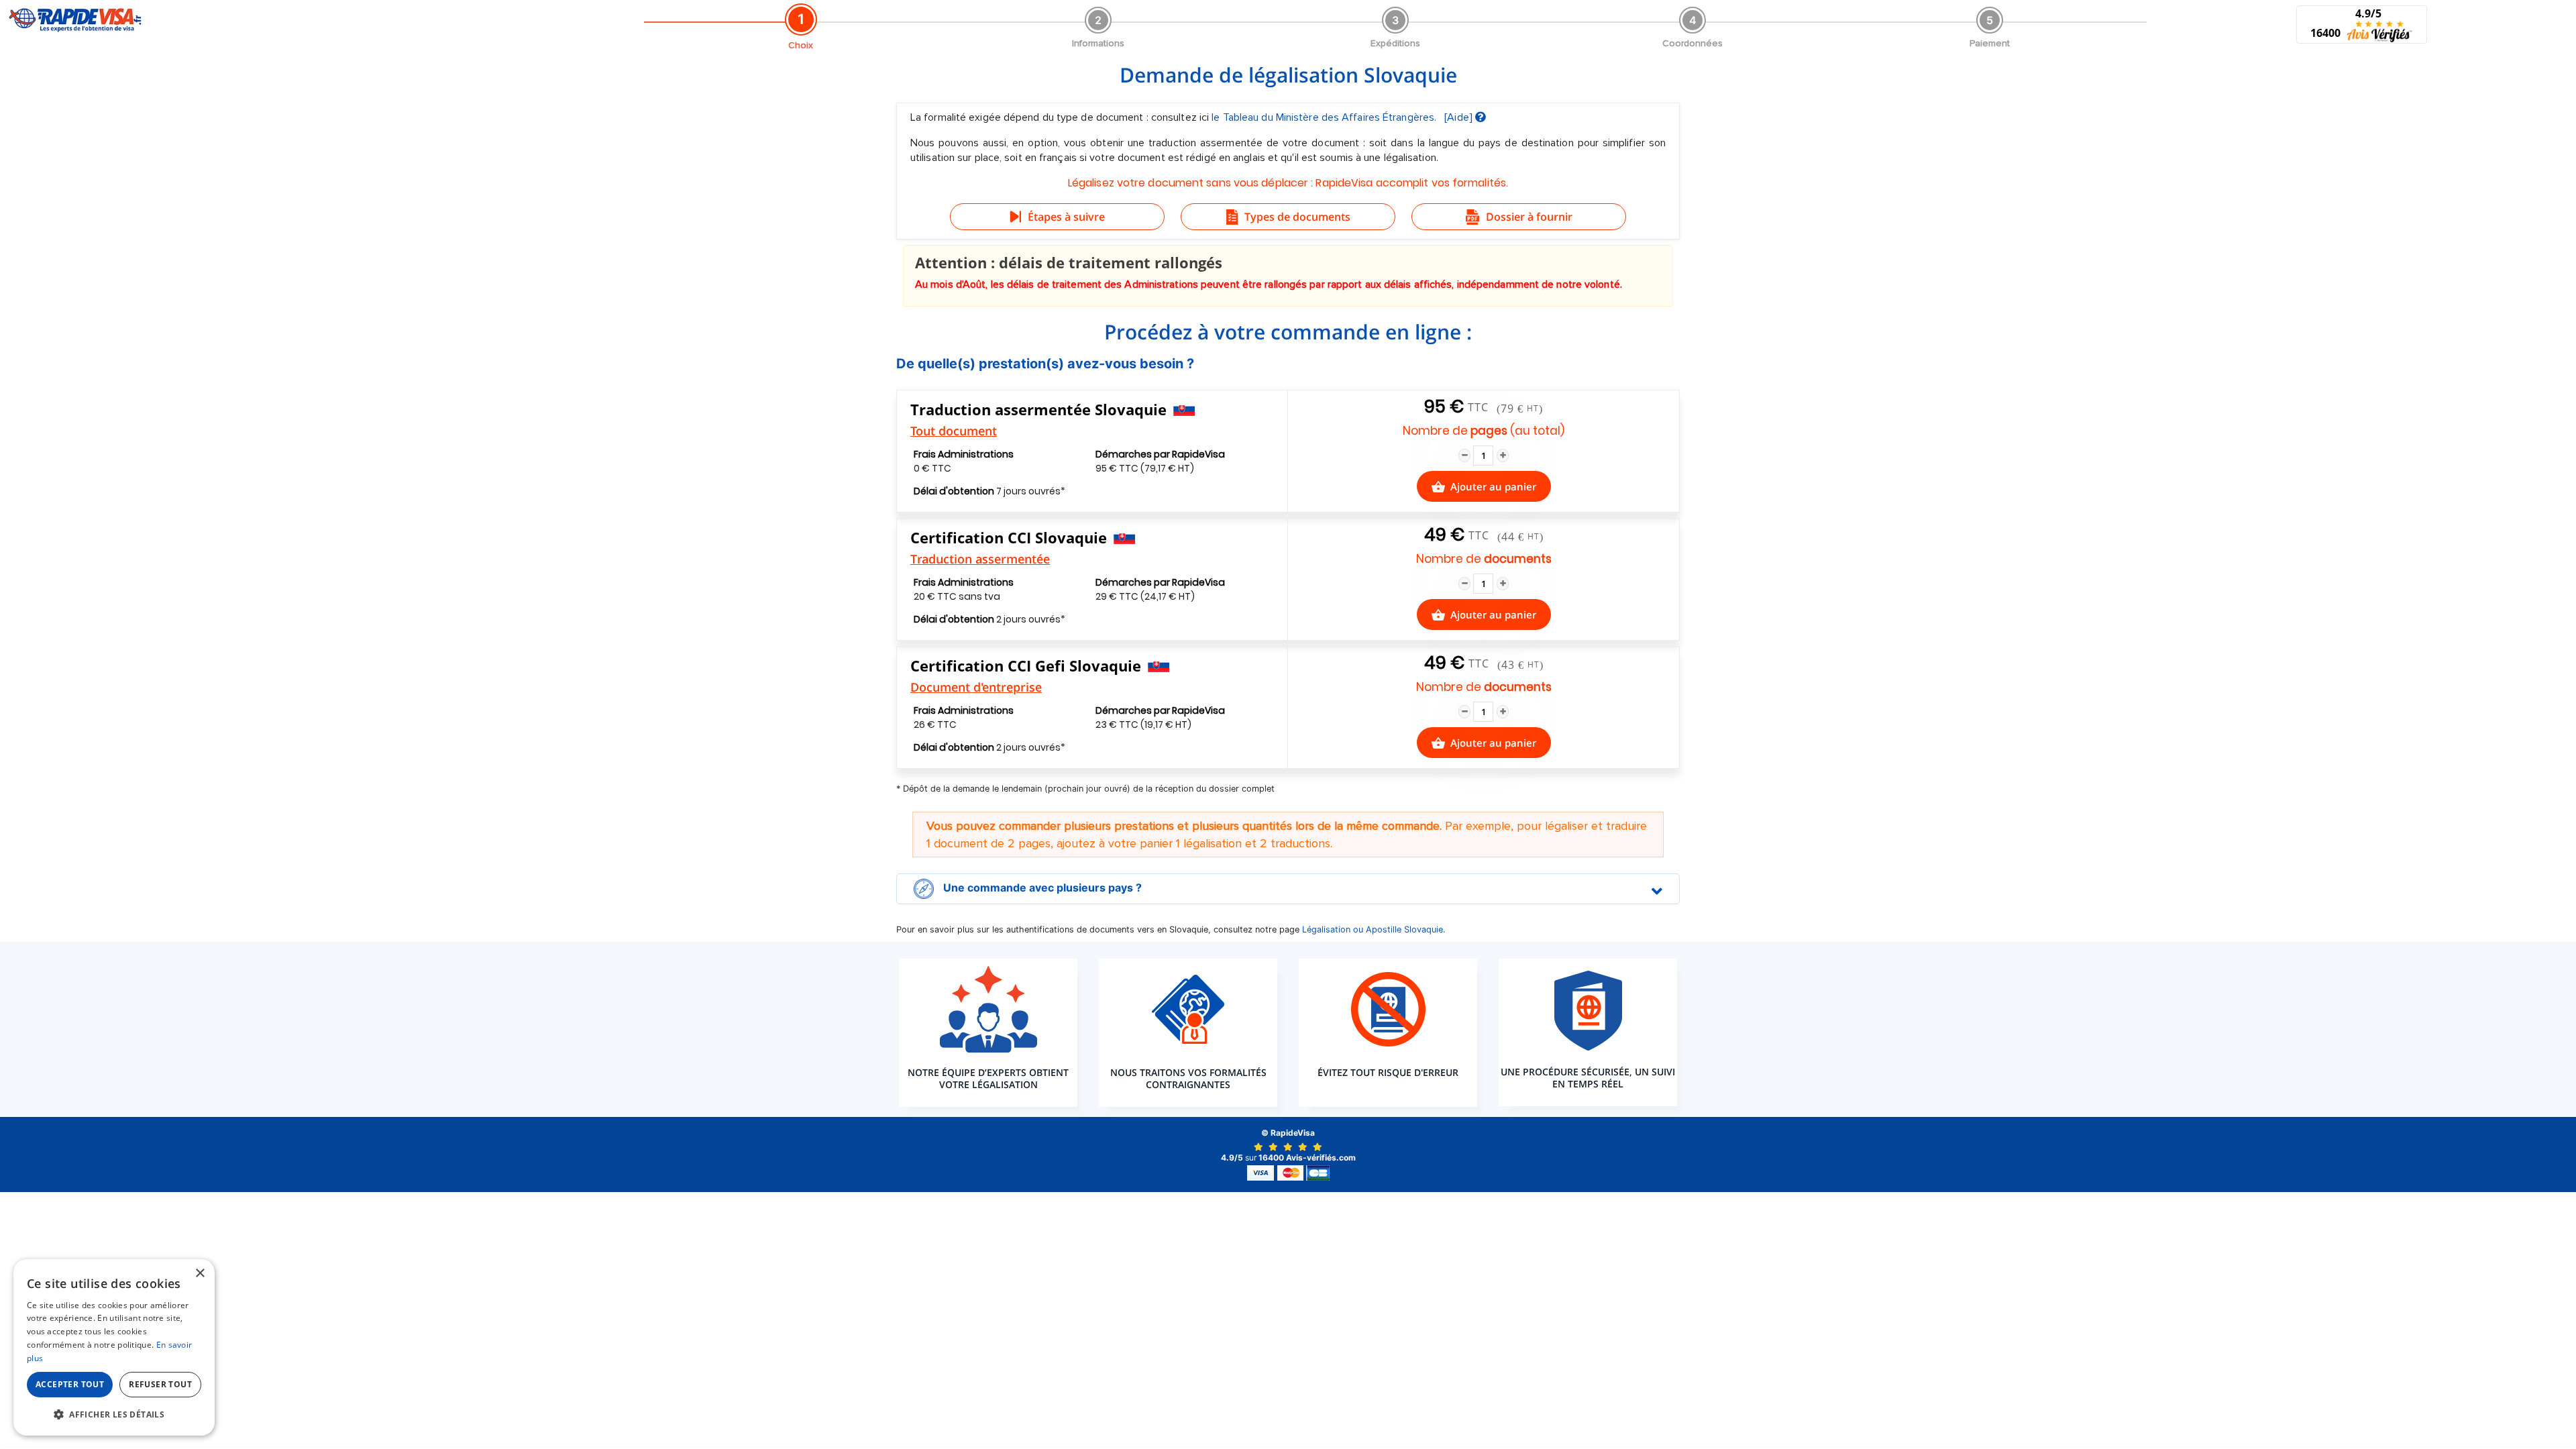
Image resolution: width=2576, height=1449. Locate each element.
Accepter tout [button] (70, 1384)
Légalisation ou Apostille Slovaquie (1373, 929)
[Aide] (1460, 117)
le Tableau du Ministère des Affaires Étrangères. (1325, 117)
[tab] (1288, 889)
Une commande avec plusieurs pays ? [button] (1041, 888)
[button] (114, 1414)
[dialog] (114, 1347)
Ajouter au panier (1493, 486)
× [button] (200, 1274)
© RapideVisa (1288, 1133)
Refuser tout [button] (160, 1384)
